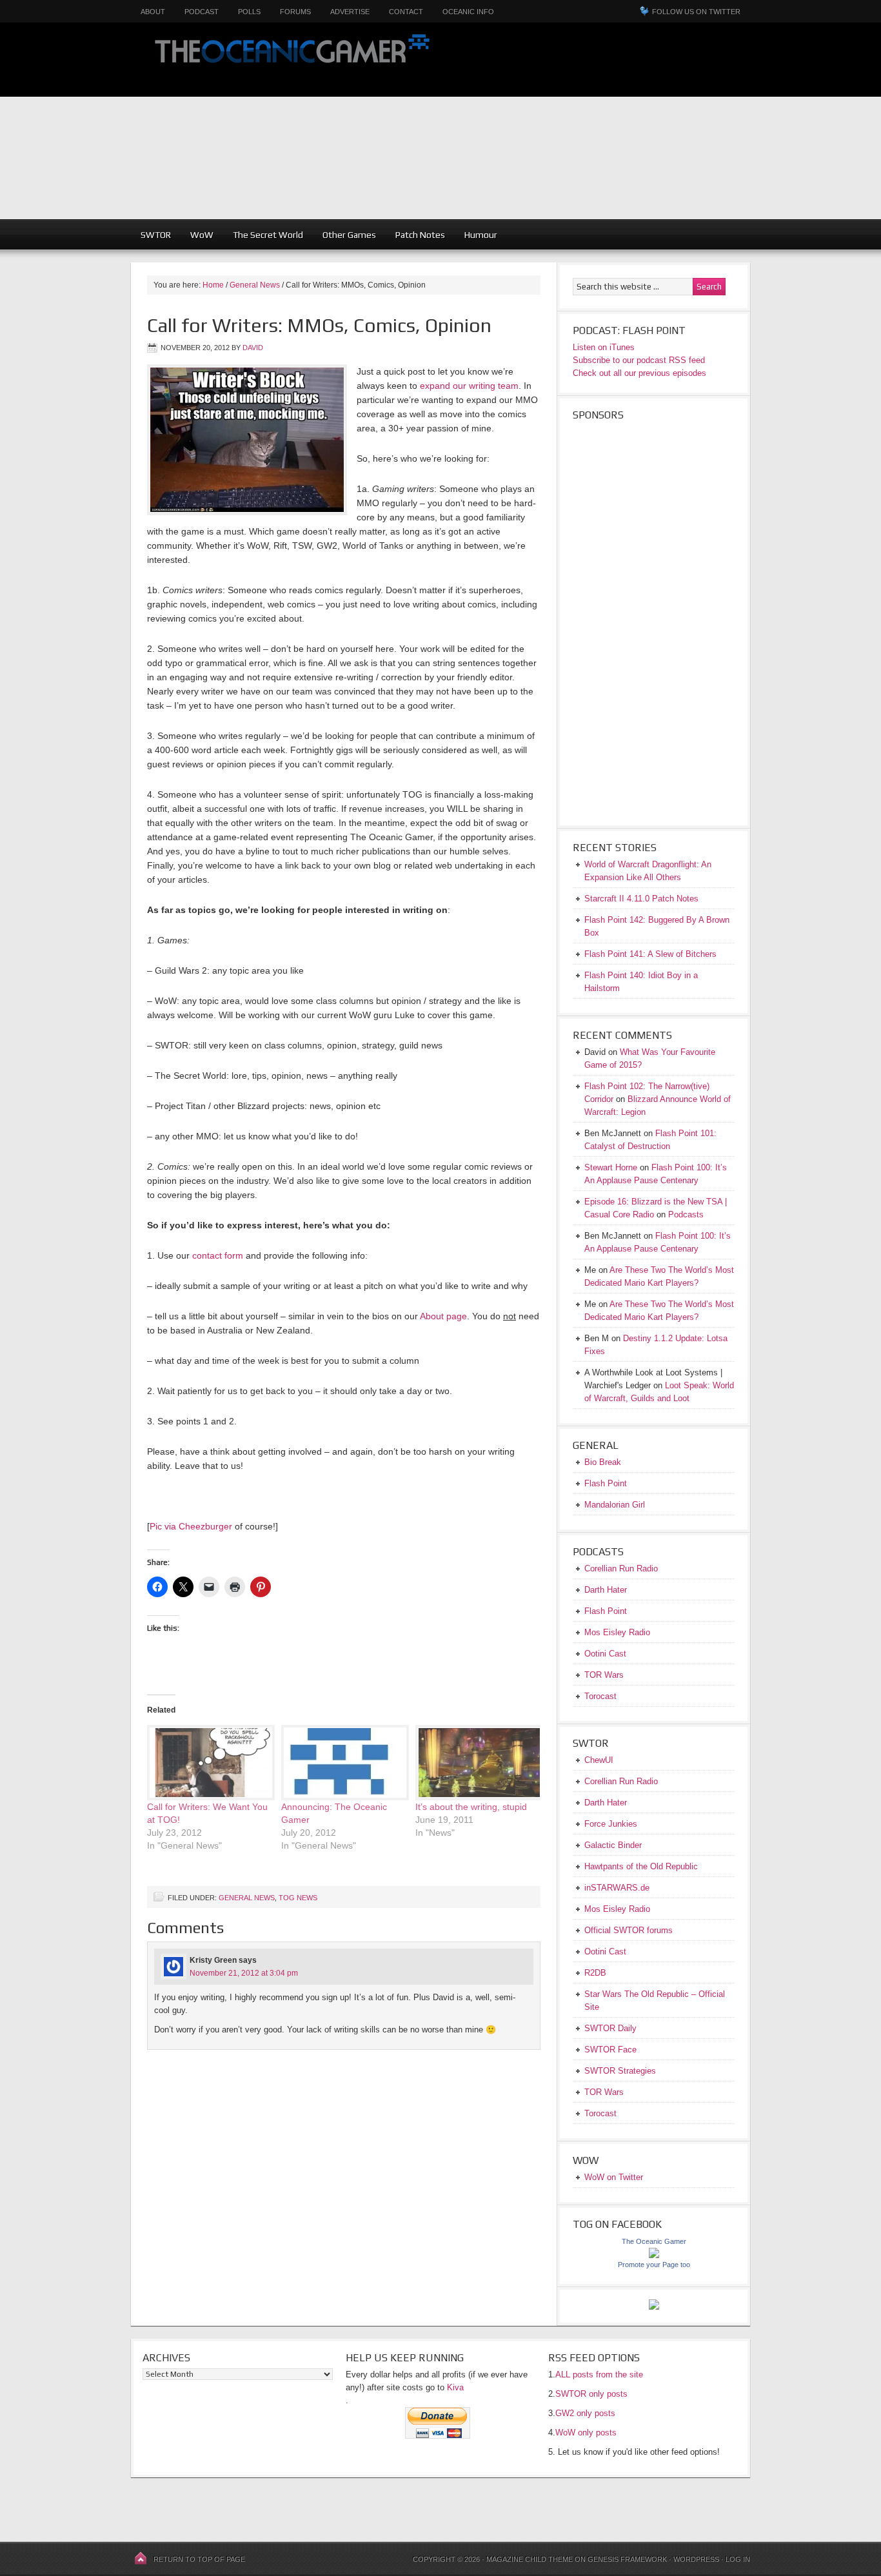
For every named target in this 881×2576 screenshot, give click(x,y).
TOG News (298, 1898)
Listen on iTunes (604, 347)
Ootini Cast (605, 1654)
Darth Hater (606, 1590)
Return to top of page (199, 2559)
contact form (218, 1255)
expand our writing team (469, 386)
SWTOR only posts (591, 2394)
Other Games (349, 235)
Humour (481, 235)
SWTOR (156, 235)
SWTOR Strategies (620, 2071)
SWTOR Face (610, 2050)
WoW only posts (586, 2433)
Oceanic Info (468, 12)
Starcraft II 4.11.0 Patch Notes (641, 899)
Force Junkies (611, 1824)
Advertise (350, 12)
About (153, 12)
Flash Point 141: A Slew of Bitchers (650, 954)
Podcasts (686, 1214)
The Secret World (268, 235)
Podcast (202, 12)
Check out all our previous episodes (639, 373)
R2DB (595, 1973)
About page (443, 1316)
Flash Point (606, 1483)
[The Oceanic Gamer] (654, 2255)
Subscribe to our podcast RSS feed (639, 360)
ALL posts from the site (599, 2374)
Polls (249, 12)
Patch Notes (420, 235)
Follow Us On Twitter (696, 12)
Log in (738, 2559)
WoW (202, 235)
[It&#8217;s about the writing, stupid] (476, 1763)
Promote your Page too (654, 2265)
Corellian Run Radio (621, 1568)
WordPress (696, 2559)
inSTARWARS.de (617, 1888)
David (253, 348)
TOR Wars (604, 1675)
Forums (295, 12)
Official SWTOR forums (629, 1930)
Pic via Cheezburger (191, 1526)
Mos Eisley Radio (617, 1632)
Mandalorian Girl (615, 1505)
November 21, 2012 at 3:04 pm (244, 1973)
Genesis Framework (627, 2559)
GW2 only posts (585, 2413)
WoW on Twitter (614, 2177)
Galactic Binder (613, 1845)
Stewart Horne (611, 1167)
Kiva (455, 2387)
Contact (406, 12)
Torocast (600, 1696)
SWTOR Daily (610, 2028)
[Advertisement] (665, 129)
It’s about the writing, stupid (471, 1807)
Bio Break (603, 1462)
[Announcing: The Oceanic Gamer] (342, 1763)
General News (247, 1898)
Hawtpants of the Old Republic (641, 1866)
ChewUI (599, 1760)
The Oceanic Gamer (289, 60)
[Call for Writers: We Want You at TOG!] (208, 1763)
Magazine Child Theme (530, 2559)
